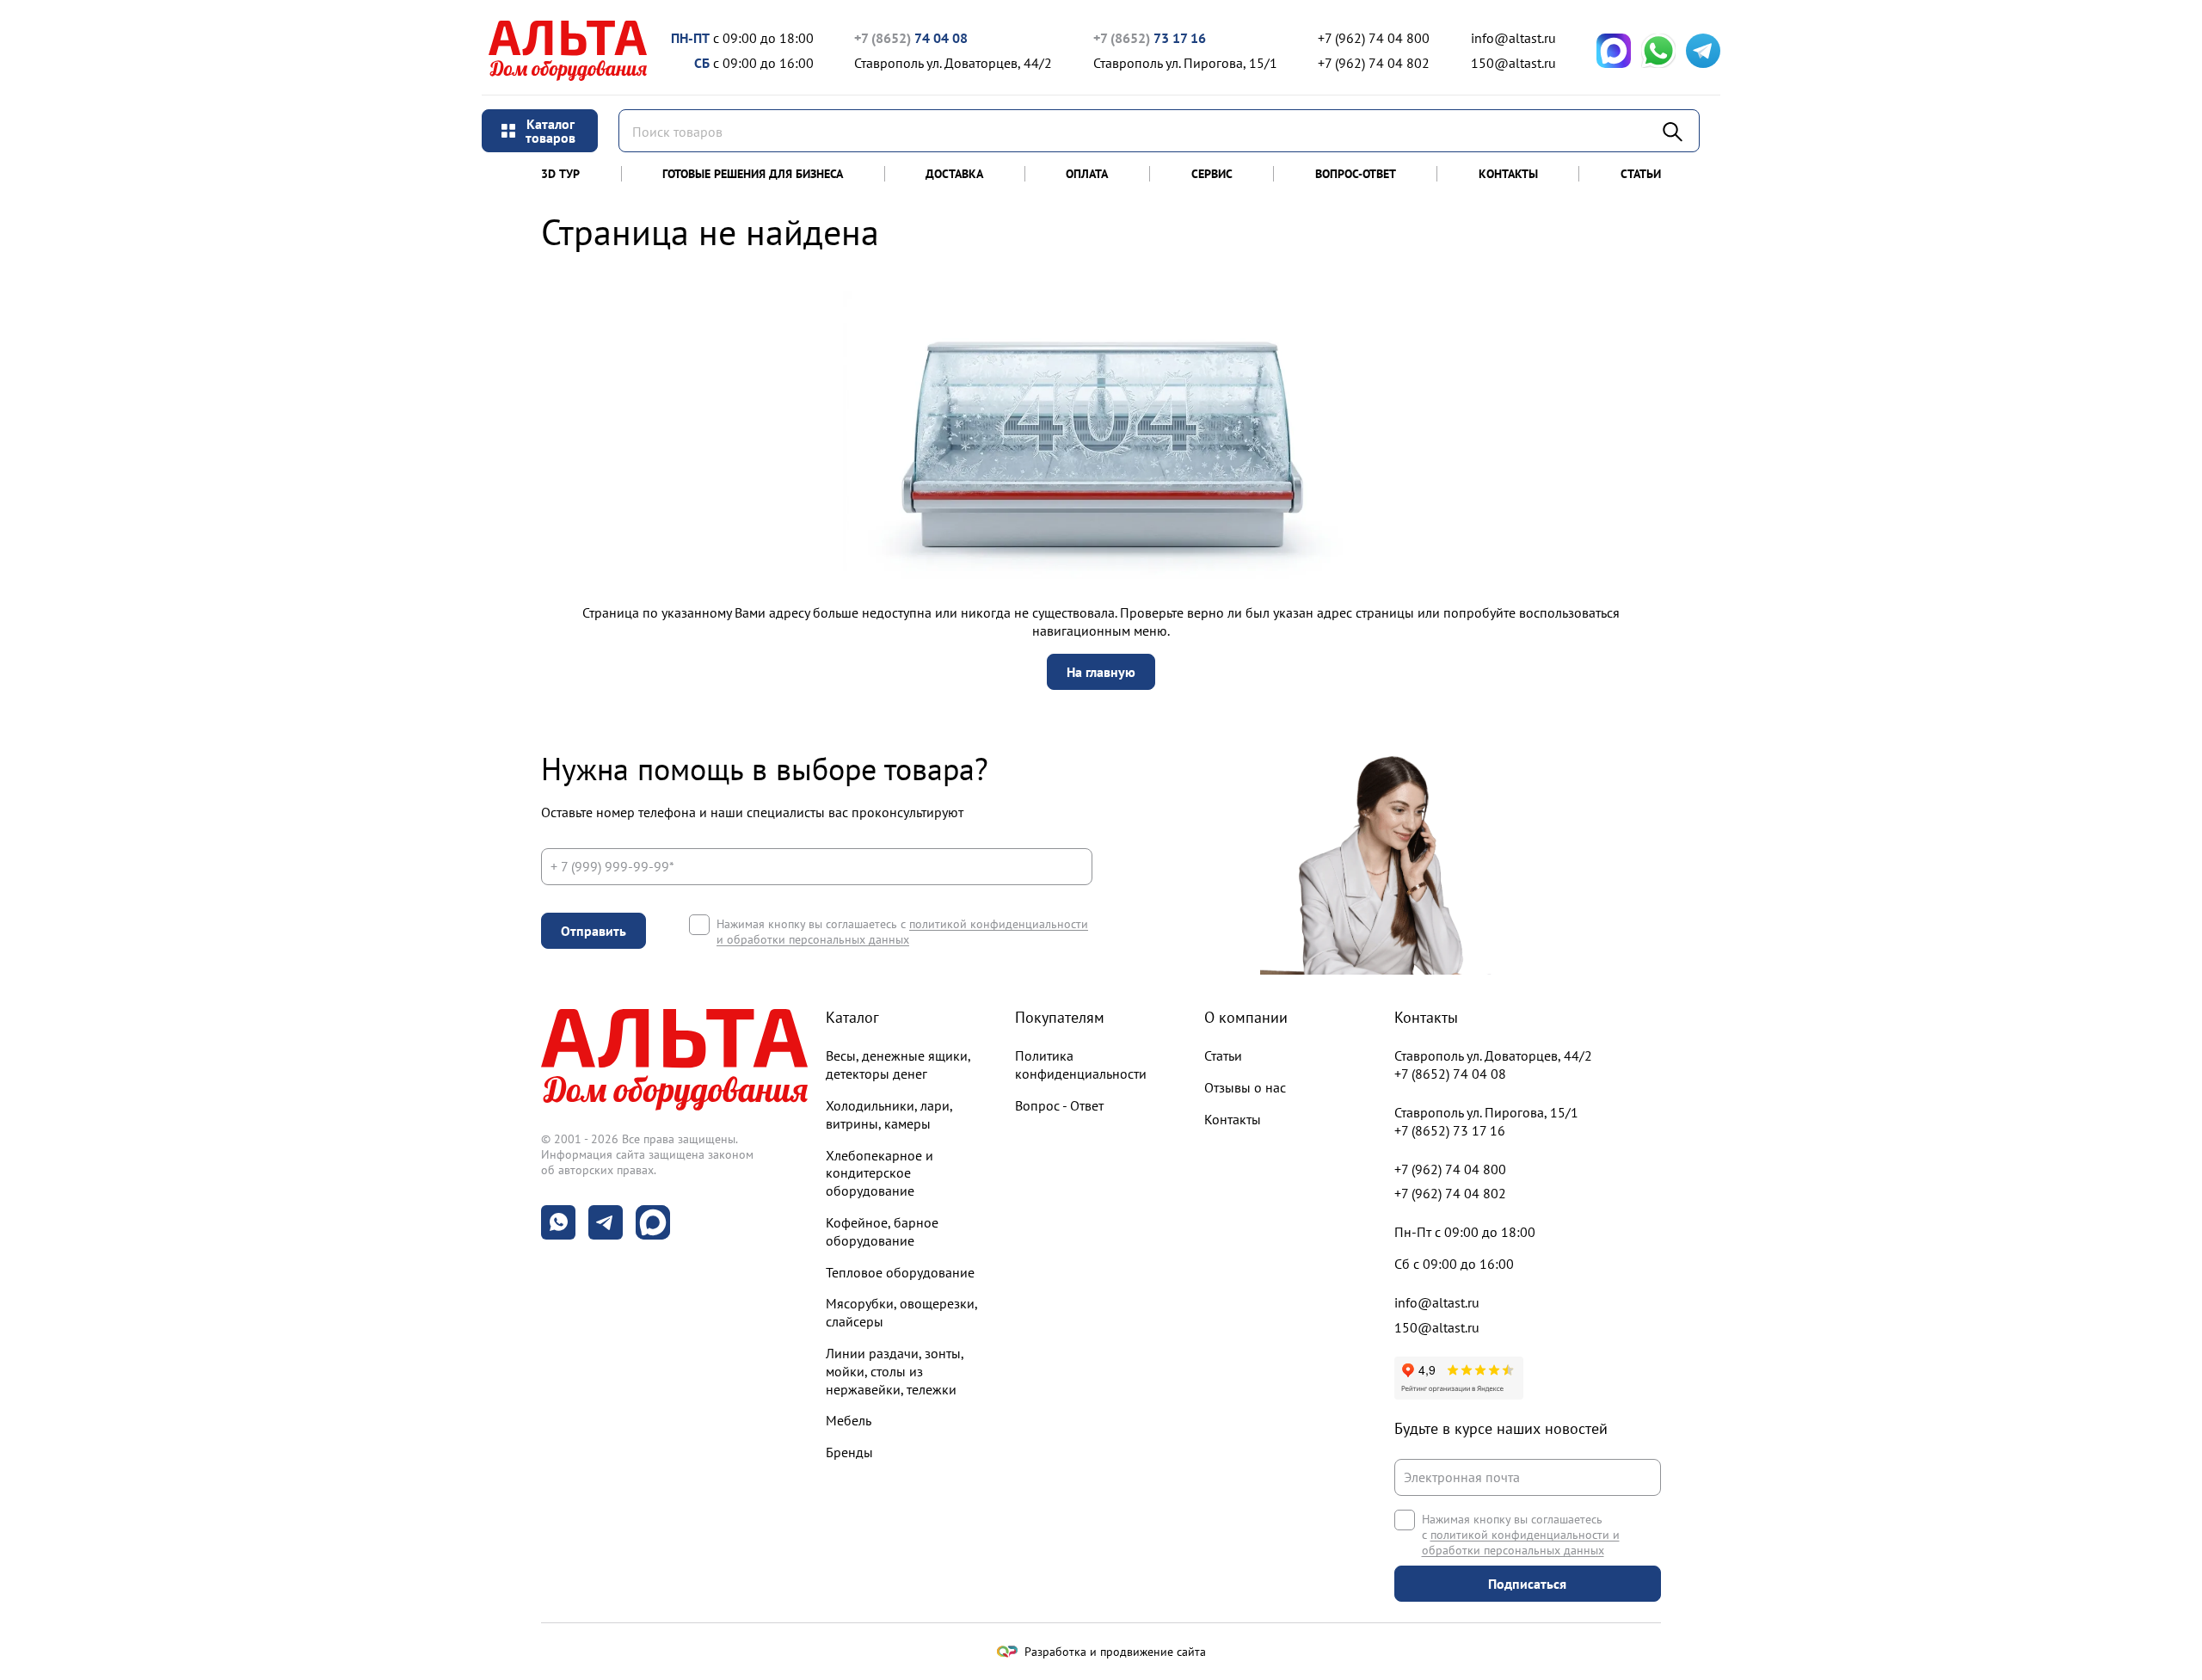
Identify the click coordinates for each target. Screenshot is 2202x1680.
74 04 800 (1374, 38)
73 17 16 (1150, 38)
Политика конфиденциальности (1081, 1065)
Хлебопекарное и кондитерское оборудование (880, 1173)
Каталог (852, 1017)
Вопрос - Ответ (1059, 1105)
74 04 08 (911, 38)
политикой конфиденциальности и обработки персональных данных (902, 932)
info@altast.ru (1513, 38)
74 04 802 (1374, 63)
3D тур (560, 174)
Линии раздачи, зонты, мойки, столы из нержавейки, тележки (895, 1371)
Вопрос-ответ (1356, 174)
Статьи (1641, 174)
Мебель (849, 1420)
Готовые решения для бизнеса (753, 174)
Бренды (849, 1452)
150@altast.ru (1513, 63)
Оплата (1087, 174)
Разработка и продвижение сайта (1115, 1652)
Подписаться (1527, 1584)
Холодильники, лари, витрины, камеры (889, 1114)
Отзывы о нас (1245, 1087)
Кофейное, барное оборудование (882, 1231)
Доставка (954, 174)
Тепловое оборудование (900, 1272)
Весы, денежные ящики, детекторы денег (898, 1065)
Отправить (594, 931)
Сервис (1212, 174)
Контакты (1508, 174)
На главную (1101, 672)
